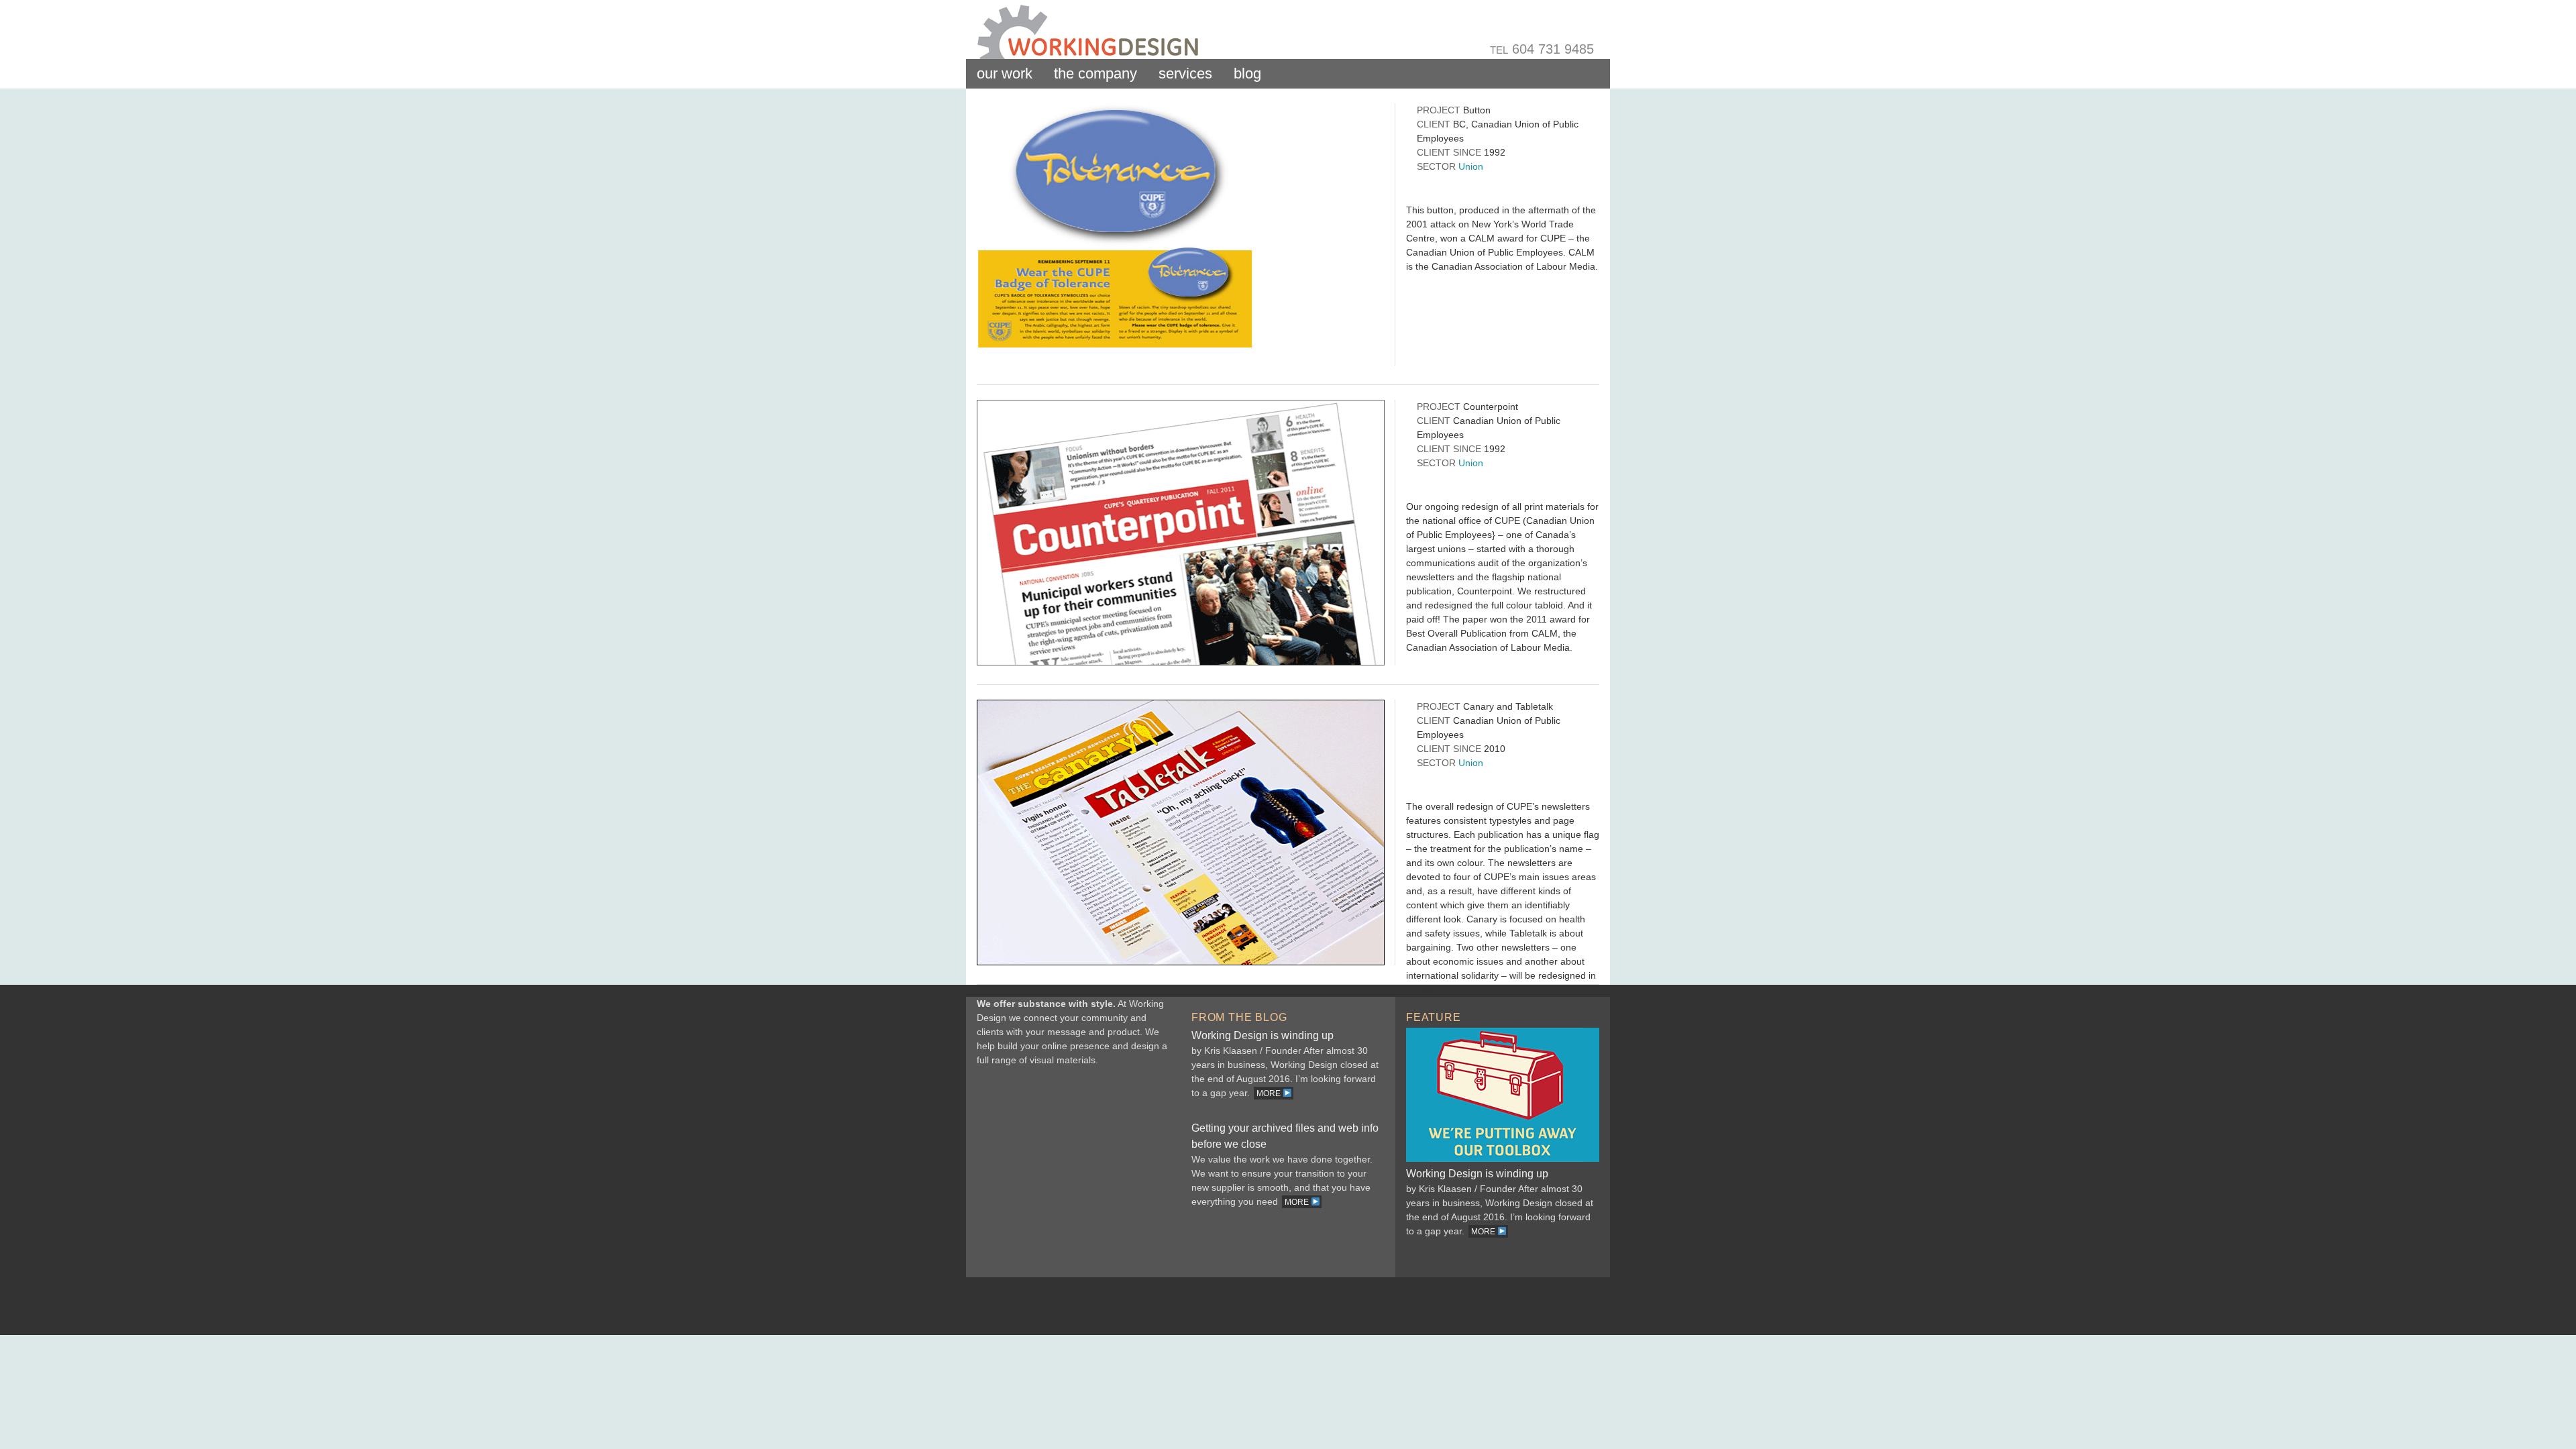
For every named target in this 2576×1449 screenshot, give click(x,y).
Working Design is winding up (1263, 1035)
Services (1185, 73)
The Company (1095, 73)
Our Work (1005, 73)
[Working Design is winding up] (1503, 1159)
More (1270, 1093)
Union (1471, 166)
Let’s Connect (1073, 1174)
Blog (1247, 73)
